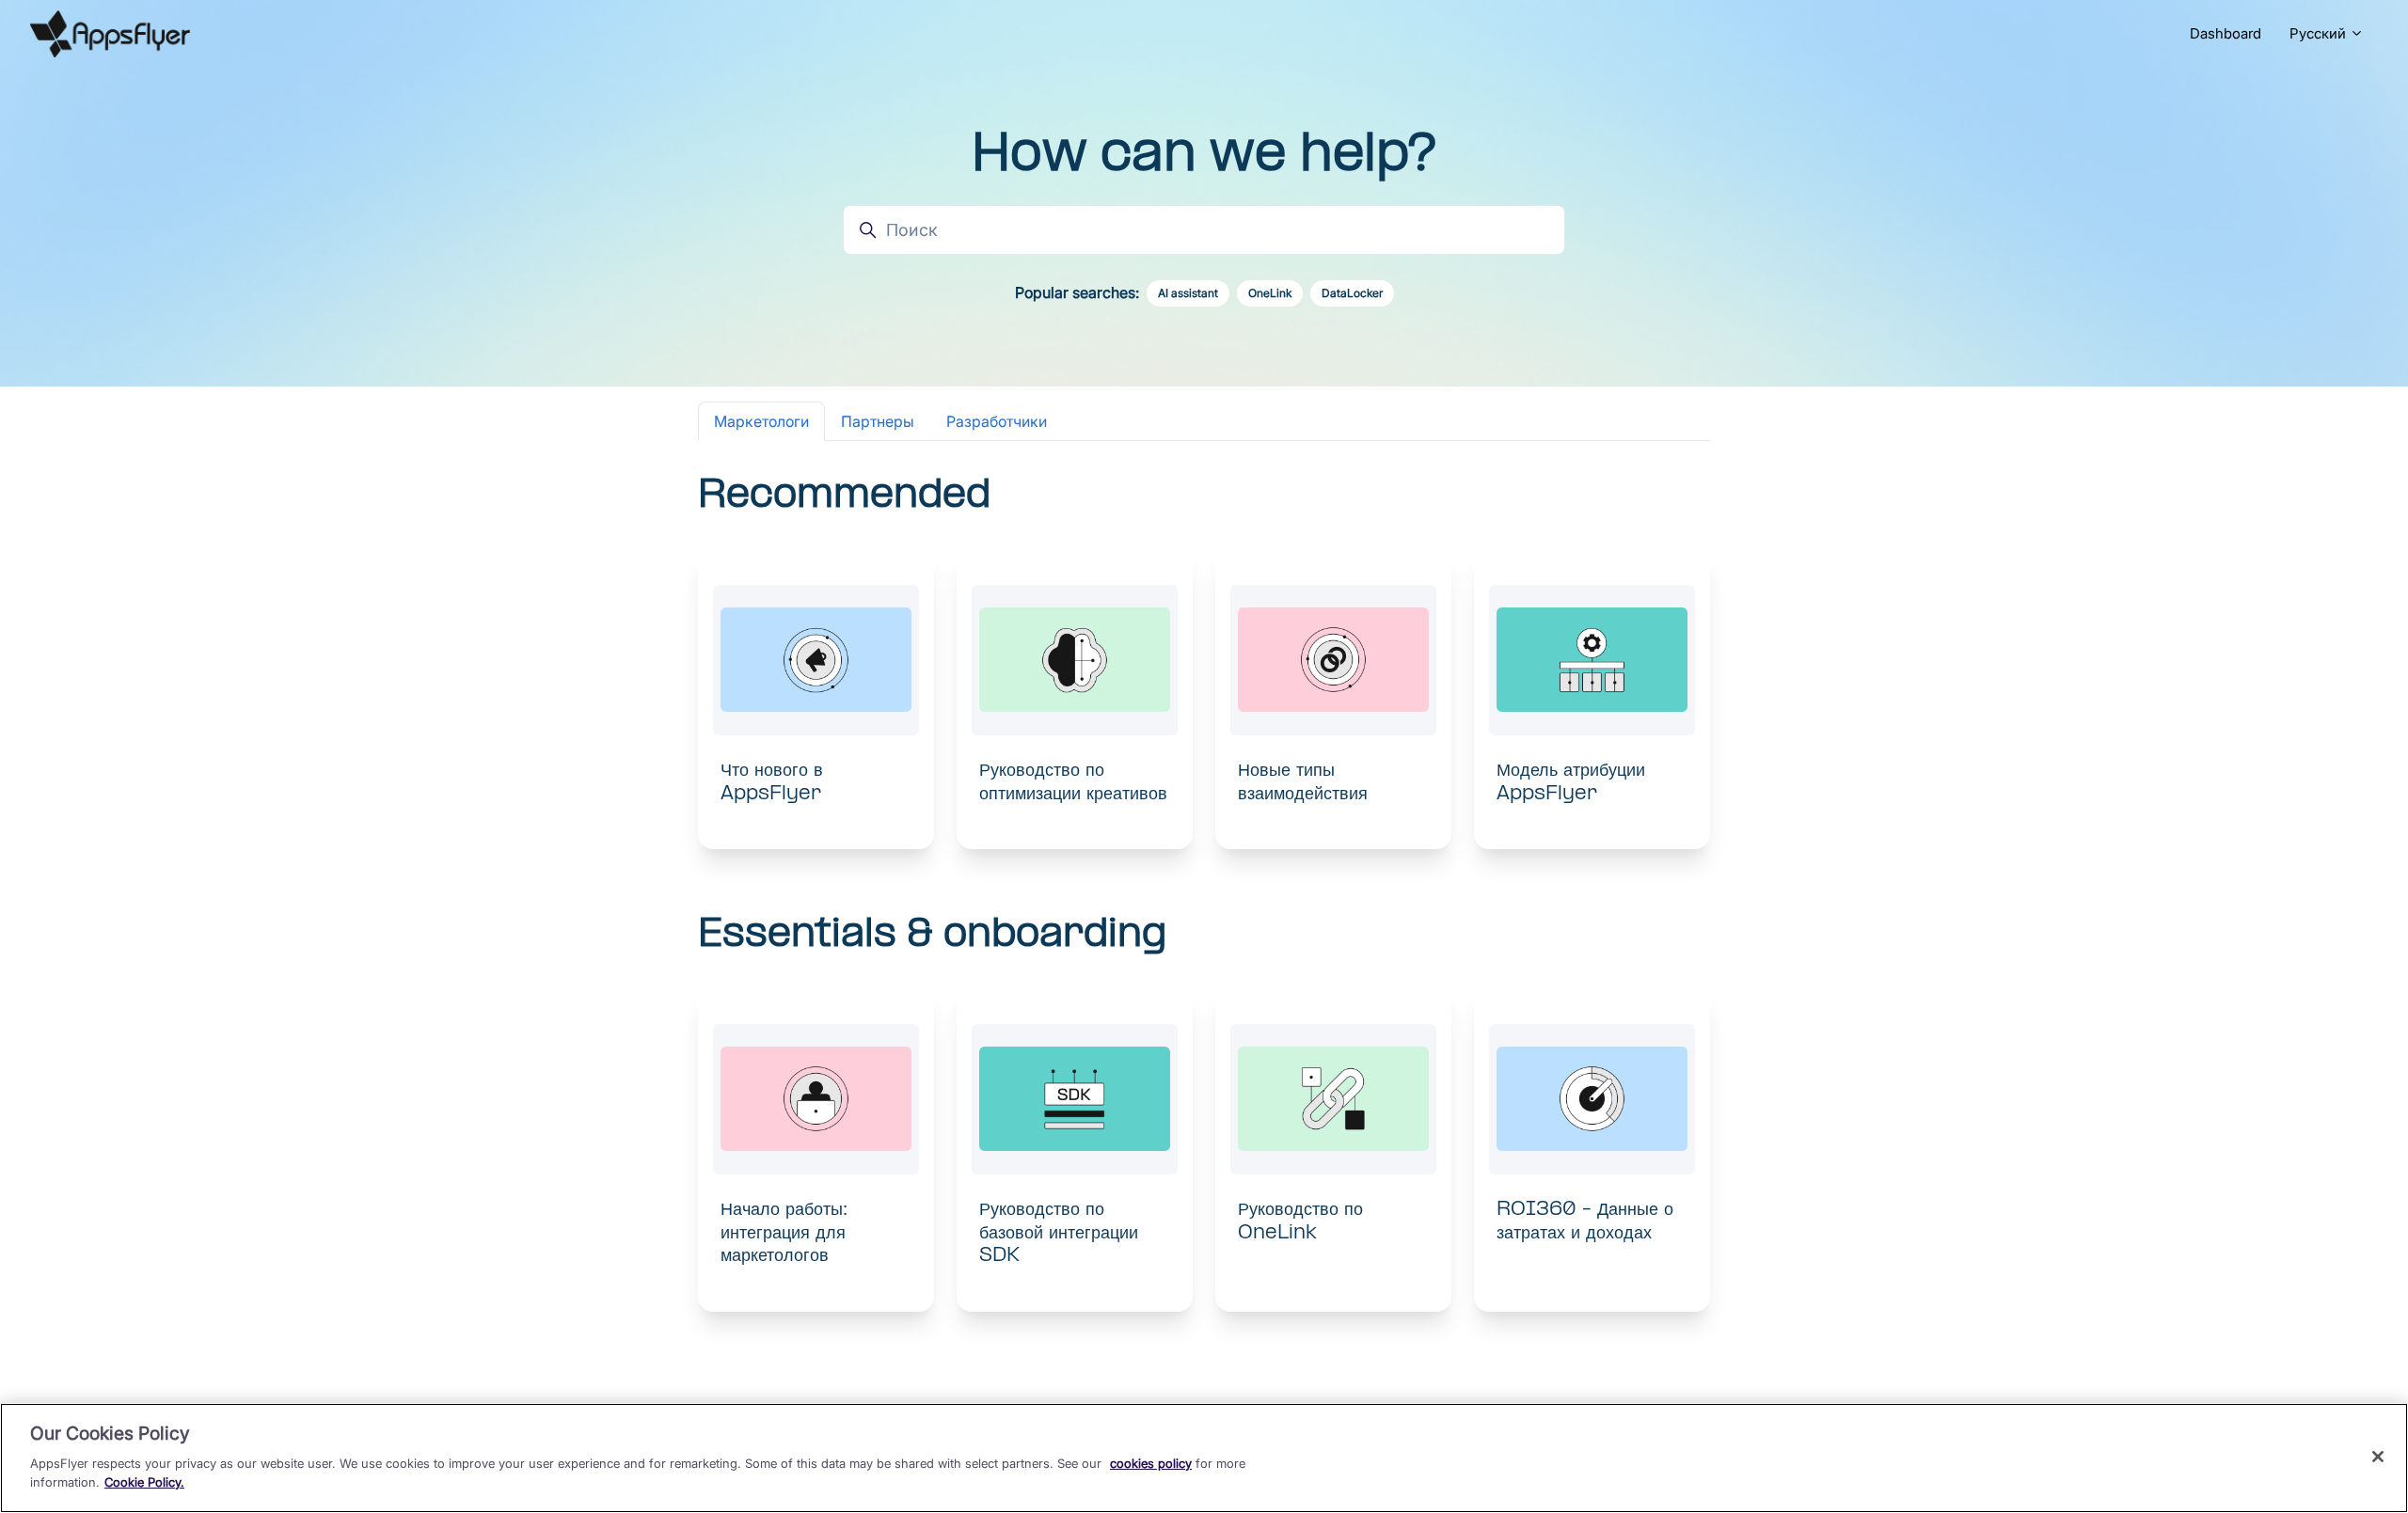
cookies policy (1151, 1463)
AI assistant (1188, 293)
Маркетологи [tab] (761, 421)
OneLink (1270, 293)
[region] (1204, 1458)
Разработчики (997, 421)
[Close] (2378, 1457)
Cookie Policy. (144, 1481)
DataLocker (1352, 293)
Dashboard (2226, 33)
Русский (2320, 33)
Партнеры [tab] (878, 421)
